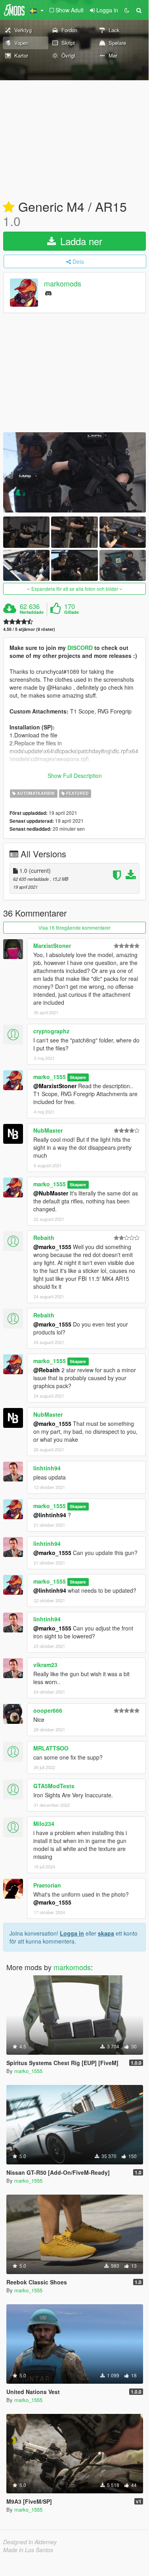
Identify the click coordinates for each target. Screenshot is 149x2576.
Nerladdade (32, 612)
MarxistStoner (52, 946)
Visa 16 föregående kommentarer (74, 927)
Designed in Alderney (30, 2542)
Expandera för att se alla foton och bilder (75, 589)
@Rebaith (47, 1370)
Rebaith (44, 1238)
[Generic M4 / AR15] (74, 473)
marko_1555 (50, 1077)
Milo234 (44, 1824)
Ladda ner (80, 241)
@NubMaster (51, 1193)
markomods (63, 284)
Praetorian (47, 1885)
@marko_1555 (52, 1247)
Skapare (78, 1077)
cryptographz (51, 1031)
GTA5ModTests (54, 1786)
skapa (106, 1933)
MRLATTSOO (51, 1748)
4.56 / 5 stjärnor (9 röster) (29, 629)
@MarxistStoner (55, 1086)
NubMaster (48, 1130)
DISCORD (80, 648)
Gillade (72, 612)
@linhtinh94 (50, 1515)
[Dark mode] (127, 10)
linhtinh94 (47, 1468)
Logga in (72, 1933)
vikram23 (45, 1665)
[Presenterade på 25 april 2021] (9, 207)
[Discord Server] (48, 293)
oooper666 (48, 1710)
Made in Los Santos (28, 2550)
